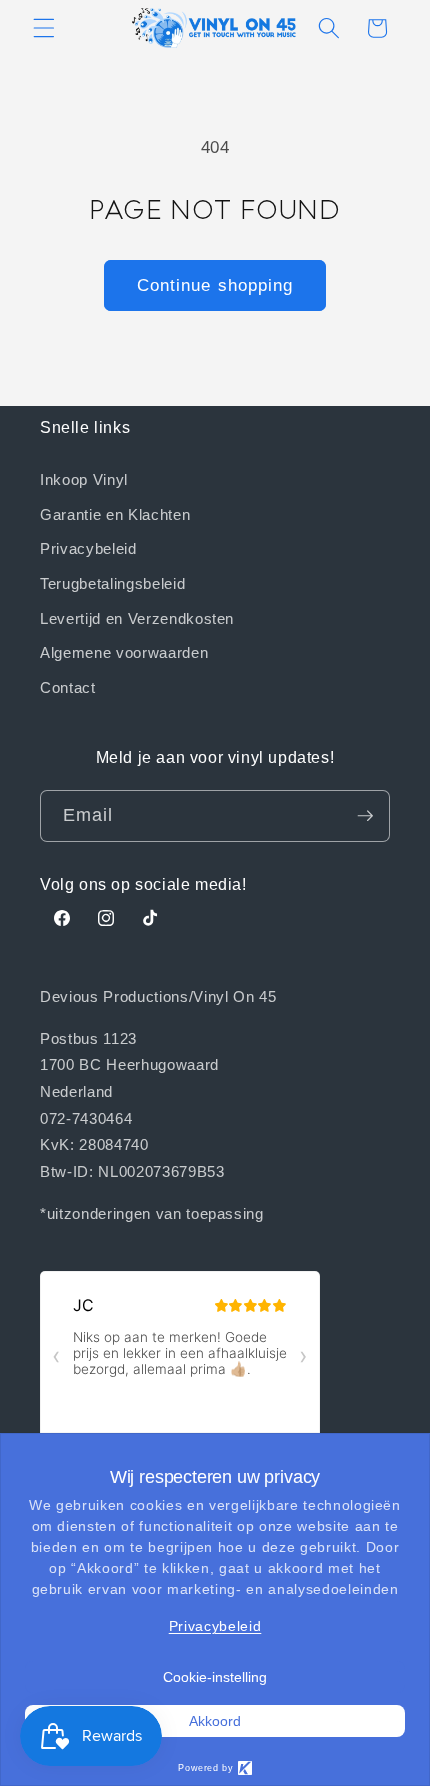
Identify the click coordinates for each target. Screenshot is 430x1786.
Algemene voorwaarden (124, 652)
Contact (68, 687)
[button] (44, 28)
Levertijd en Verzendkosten (137, 618)
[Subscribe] (365, 816)
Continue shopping (215, 285)
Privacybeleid (88, 548)
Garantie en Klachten (115, 514)
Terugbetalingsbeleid (112, 583)
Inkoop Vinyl (84, 479)
